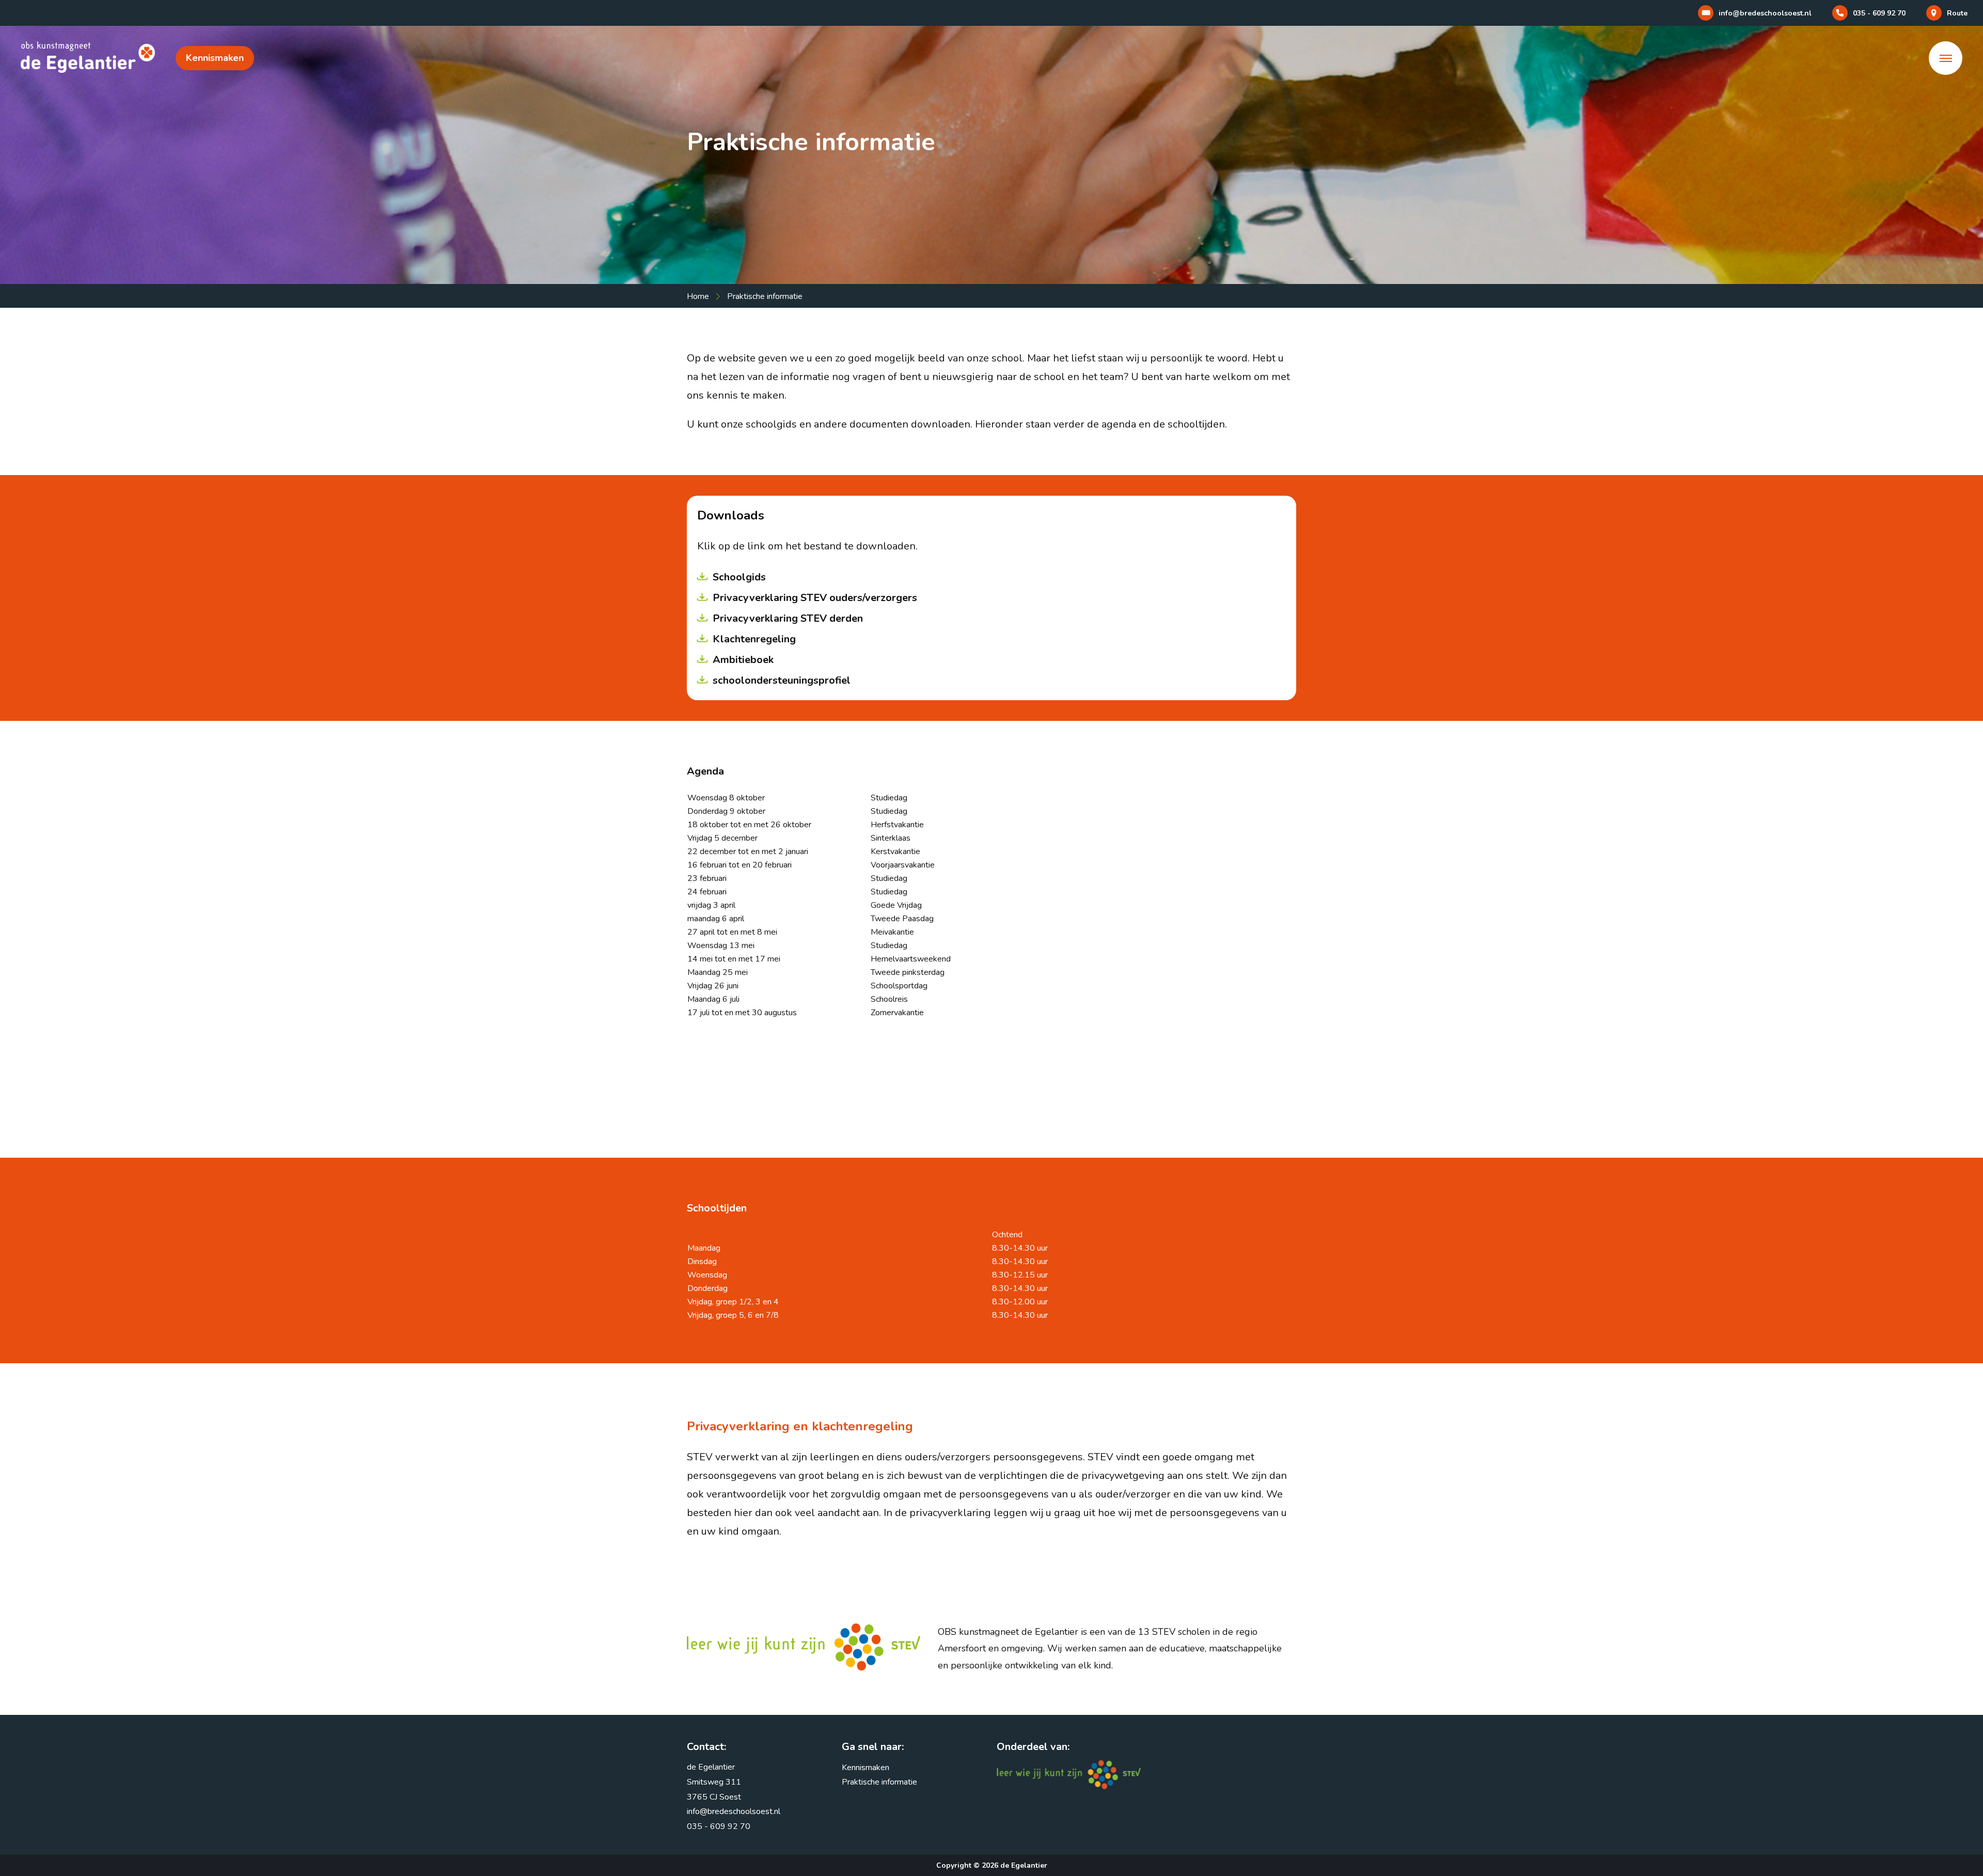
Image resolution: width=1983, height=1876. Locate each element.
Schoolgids (739, 577)
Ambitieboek (743, 660)
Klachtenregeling (754, 639)
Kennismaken (215, 58)
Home (698, 296)
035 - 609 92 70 (719, 1826)
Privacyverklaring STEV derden (788, 618)
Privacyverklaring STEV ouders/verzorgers (815, 598)
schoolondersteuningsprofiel (782, 680)
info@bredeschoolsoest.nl (734, 1811)
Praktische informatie (879, 1782)
